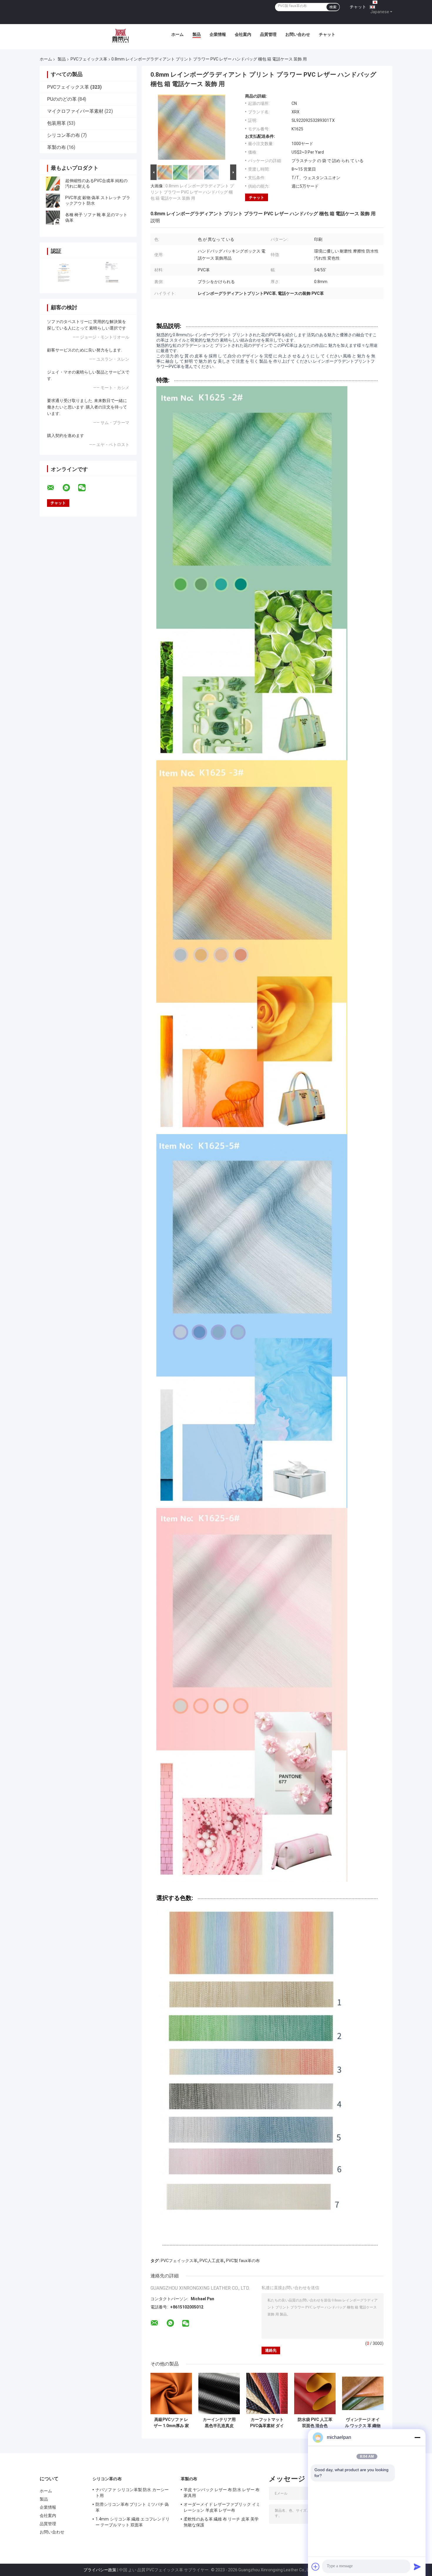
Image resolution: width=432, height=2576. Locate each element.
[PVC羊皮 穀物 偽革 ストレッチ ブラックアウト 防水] (53, 201)
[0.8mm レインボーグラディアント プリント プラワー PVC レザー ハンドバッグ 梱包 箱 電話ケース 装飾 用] (192, 128)
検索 (333, 7)
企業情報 (218, 34)
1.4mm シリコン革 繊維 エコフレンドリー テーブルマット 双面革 (133, 2522)
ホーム (178, 34)
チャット (358, 7)
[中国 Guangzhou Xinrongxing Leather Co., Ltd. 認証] (64, 272)
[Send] (417, 2567)
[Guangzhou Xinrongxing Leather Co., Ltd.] (120, 36)
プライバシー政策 (100, 2570)
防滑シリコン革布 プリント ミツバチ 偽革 (132, 2507)
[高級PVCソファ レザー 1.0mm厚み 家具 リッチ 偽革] (171, 2393)
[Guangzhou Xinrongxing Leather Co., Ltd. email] (54, 488)
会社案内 (243, 34)
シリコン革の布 (63, 135)
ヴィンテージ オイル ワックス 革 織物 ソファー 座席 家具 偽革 (363, 2423)
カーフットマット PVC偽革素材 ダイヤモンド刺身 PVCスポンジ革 (267, 2423)
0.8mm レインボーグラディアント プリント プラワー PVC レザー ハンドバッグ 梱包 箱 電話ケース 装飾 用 (192, 192)
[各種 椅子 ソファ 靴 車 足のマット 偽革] (53, 218)
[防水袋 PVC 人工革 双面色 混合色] (315, 2393)
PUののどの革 (62, 99)
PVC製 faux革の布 (243, 2261)
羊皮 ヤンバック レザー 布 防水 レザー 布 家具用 (222, 2493)
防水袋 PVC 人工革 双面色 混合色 (315, 2423)
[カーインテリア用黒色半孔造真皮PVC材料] (219, 2393)
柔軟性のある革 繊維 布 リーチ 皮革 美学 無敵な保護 (221, 2522)
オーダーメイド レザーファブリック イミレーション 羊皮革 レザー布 (222, 2507)
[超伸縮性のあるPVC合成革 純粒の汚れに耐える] (53, 184)
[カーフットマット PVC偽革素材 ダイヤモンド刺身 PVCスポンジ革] (267, 2393)
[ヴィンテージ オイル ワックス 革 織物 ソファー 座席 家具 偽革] (363, 2393)
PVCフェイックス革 (89, 59)
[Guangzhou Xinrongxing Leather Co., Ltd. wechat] (86, 488)
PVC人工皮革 (212, 2261)
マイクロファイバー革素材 (75, 111)
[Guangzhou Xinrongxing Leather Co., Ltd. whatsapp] (70, 488)
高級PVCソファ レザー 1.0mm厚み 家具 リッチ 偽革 (171, 2423)
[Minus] (417, 2437)
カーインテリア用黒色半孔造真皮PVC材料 (219, 2423)
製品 (197, 34)
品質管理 (268, 34)
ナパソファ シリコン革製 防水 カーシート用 (132, 2493)
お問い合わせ (298, 34)
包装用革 (56, 123)
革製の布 (56, 147)
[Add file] (316, 2567)
